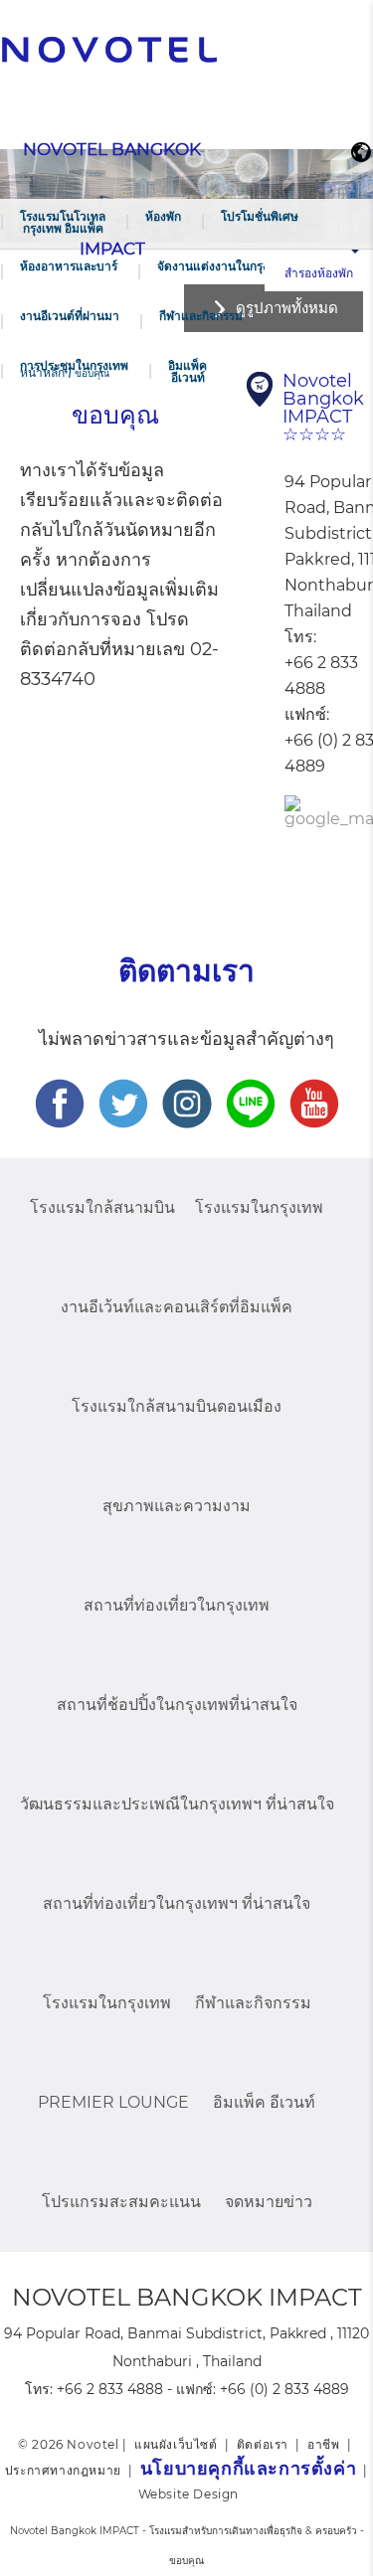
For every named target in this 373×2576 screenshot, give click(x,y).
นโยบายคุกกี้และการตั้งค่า (248, 2469)
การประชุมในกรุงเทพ (74, 365)
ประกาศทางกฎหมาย (63, 2470)
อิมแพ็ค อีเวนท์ (187, 371)
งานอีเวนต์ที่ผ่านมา (70, 316)
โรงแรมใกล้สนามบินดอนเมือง (177, 1406)
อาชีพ (323, 2444)
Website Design (188, 2494)
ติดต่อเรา (263, 2444)
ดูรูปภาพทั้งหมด (287, 308)
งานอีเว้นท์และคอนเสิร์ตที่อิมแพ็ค (177, 1307)
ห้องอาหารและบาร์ (69, 266)
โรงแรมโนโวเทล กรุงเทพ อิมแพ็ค (63, 222)
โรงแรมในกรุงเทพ (259, 1207)
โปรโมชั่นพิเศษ (260, 216)
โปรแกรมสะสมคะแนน (121, 2202)
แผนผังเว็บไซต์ (176, 2444)
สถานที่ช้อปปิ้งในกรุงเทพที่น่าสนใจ (177, 1705)
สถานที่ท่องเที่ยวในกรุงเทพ (177, 1605)
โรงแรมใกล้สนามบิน (102, 1207)
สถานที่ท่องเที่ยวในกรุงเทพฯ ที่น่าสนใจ (177, 1903)
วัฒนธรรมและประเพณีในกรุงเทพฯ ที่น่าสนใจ (177, 1804)
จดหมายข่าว (269, 2202)
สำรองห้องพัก (319, 273)
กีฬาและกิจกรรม (201, 316)
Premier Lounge (113, 2102)
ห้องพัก (163, 216)
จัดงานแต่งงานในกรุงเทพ (223, 266)
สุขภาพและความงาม (177, 1506)
